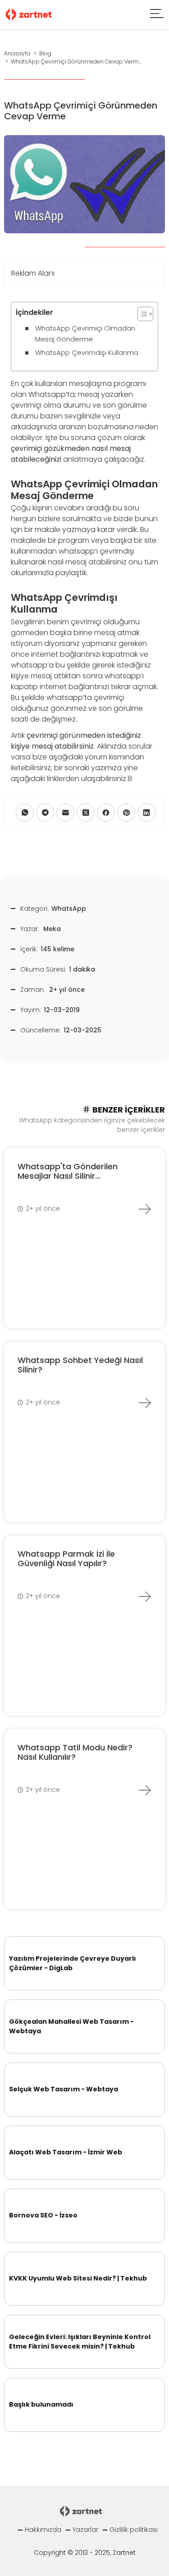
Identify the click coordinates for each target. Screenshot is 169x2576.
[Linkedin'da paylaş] (146, 813)
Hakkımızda (43, 2530)
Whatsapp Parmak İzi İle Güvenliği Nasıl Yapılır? (66, 1559)
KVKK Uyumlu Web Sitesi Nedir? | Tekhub (78, 2278)
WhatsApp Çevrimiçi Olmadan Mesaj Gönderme (85, 334)
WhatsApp (69, 909)
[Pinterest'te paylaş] (126, 813)
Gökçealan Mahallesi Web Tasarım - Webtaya (71, 2026)
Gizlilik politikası (134, 2530)
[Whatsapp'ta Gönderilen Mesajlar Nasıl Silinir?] (145, 1209)
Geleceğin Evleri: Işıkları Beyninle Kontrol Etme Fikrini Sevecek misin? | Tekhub (80, 2342)
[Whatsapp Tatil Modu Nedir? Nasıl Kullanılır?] (145, 1790)
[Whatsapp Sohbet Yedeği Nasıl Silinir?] (145, 1403)
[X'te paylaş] (86, 813)
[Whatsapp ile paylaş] (25, 813)
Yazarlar (85, 2530)
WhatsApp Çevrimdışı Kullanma (87, 352)
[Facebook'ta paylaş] (106, 813)
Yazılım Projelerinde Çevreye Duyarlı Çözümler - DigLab (73, 1963)
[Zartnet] (29, 14)
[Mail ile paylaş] (65, 813)
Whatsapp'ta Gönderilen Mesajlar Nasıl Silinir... (68, 1171)
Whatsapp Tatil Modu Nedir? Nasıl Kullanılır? (75, 1752)
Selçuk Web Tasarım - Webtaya (64, 2089)
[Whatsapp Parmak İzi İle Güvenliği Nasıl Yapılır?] (145, 1596)
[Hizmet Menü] (157, 15)
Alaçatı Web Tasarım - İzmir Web (66, 2152)
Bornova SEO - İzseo (43, 2215)
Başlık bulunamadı (41, 2404)
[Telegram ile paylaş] (45, 813)
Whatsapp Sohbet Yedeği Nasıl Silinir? (80, 1365)
